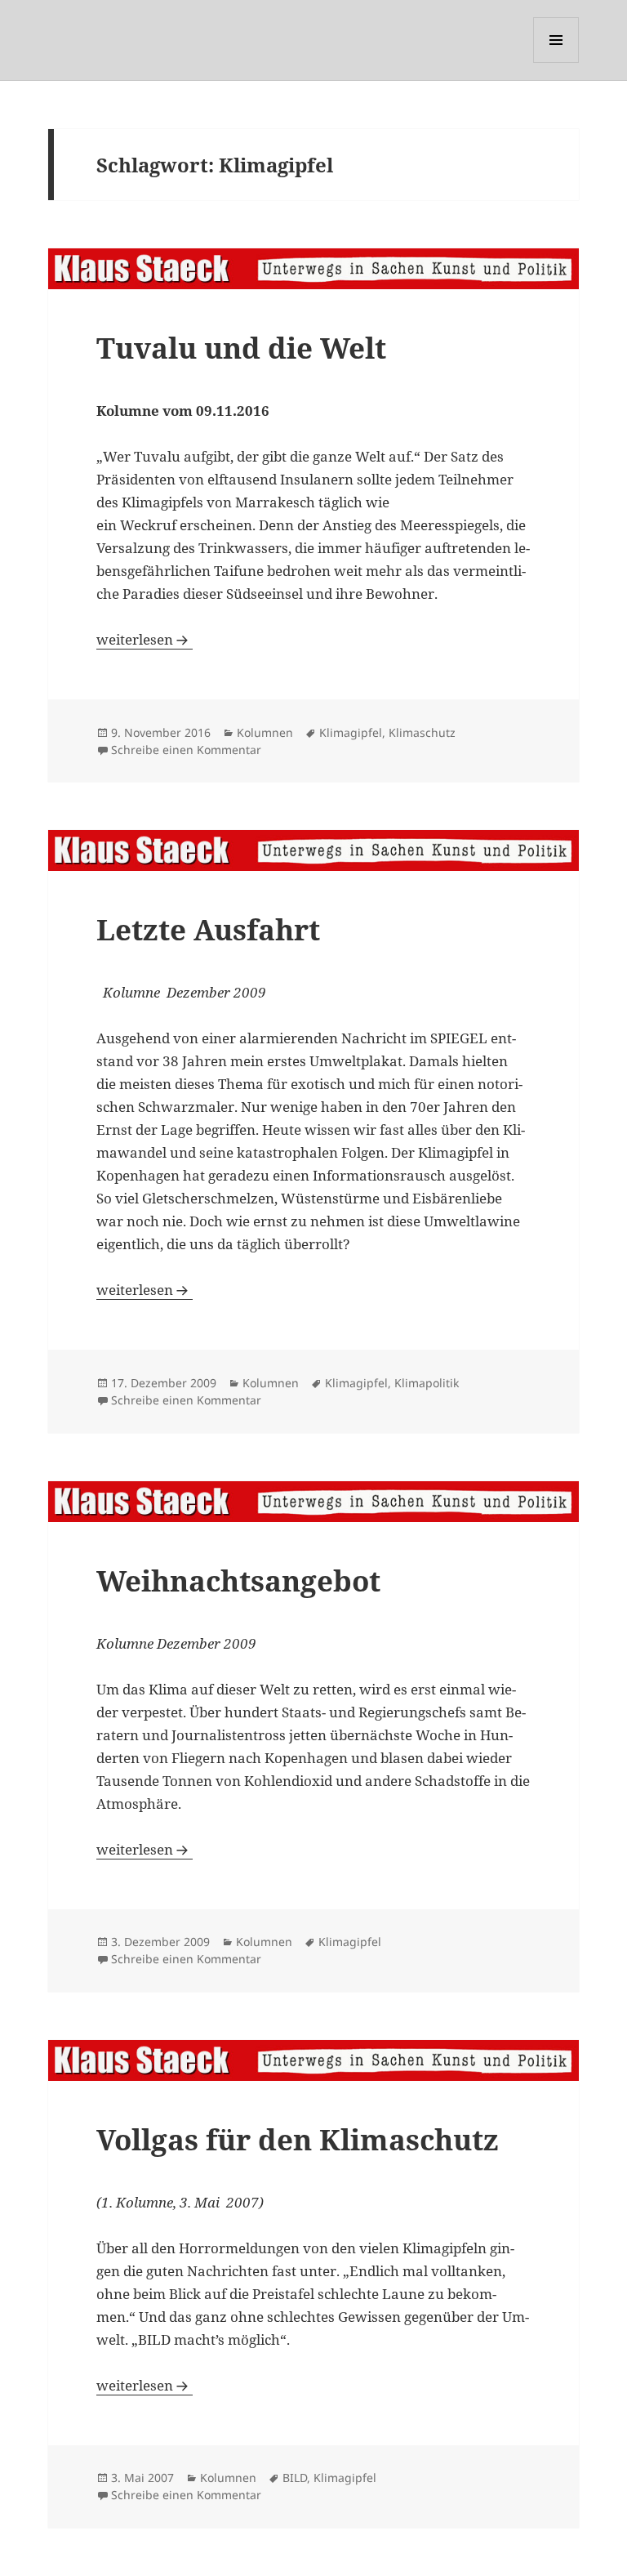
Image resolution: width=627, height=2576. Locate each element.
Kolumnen (265, 732)
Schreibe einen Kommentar (186, 750)
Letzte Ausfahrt (208, 929)
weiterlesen (145, 639)
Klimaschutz (422, 732)
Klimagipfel (351, 732)
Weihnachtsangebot (238, 1580)
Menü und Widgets (556, 63)
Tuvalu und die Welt (241, 348)
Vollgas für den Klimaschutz (298, 2139)
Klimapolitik (427, 1383)
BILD (295, 2478)
